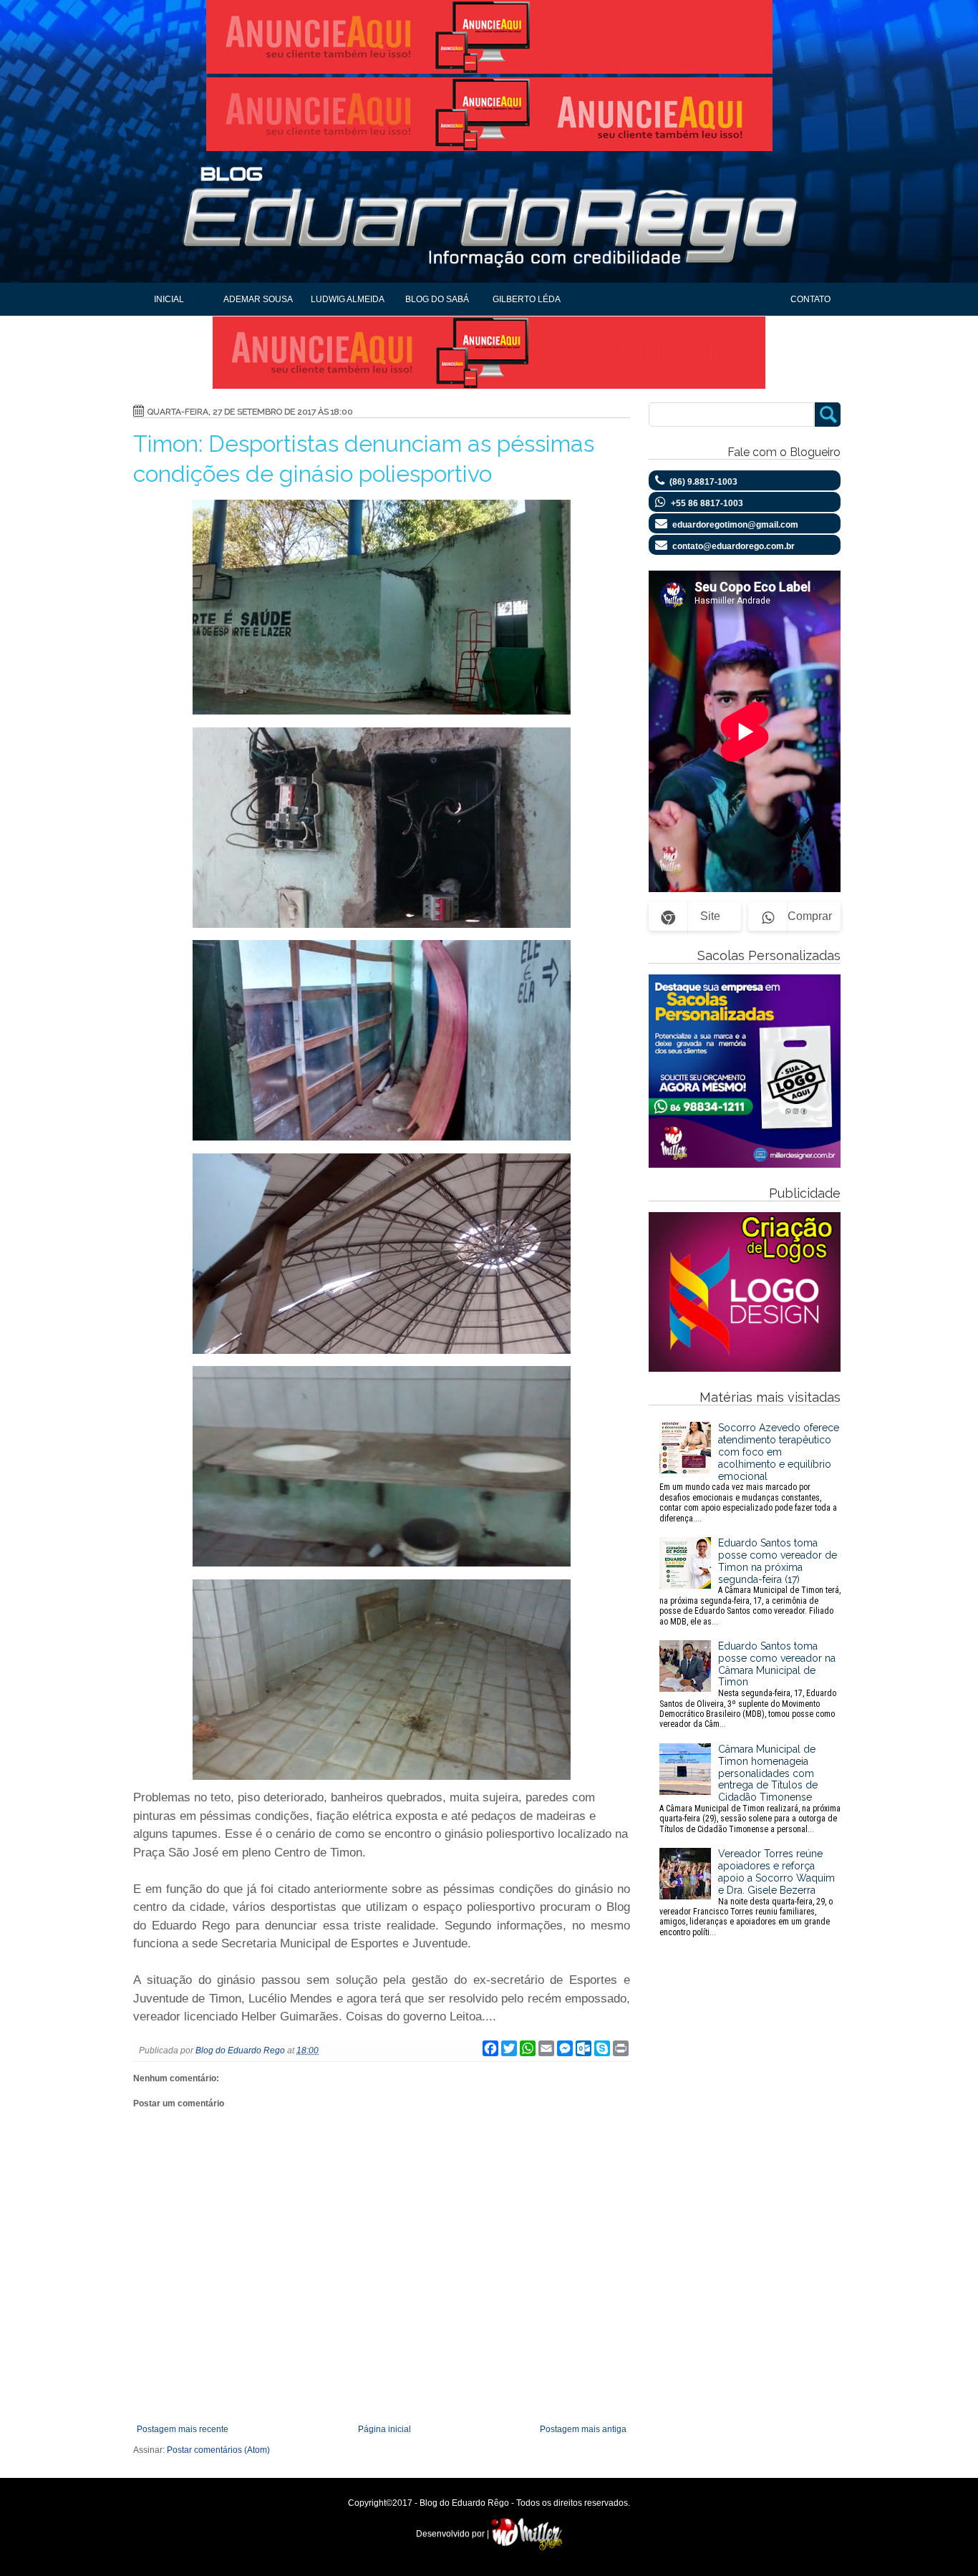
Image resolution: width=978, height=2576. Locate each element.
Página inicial (384, 2429)
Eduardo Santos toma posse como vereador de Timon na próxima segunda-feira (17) (750, 1582)
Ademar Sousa (258, 299)
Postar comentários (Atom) (218, 2450)
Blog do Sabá (437, 299)
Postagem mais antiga (583, 2429)
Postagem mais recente (183, 2429)
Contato (810, 299)
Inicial (169, 299)
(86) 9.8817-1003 (703, 482)
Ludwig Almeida (348, 299)
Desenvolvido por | (454, 2534)
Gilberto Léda (527, 299)
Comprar (810, 916)
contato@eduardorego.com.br (733, 546)
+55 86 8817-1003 (707, 503)
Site (710, 916)
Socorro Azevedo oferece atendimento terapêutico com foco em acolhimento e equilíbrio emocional (749, 1472)
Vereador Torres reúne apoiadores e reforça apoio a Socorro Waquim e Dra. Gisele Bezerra (747, 1892)
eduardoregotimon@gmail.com (735, 525)
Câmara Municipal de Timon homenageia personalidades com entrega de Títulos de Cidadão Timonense (750, 1789)
